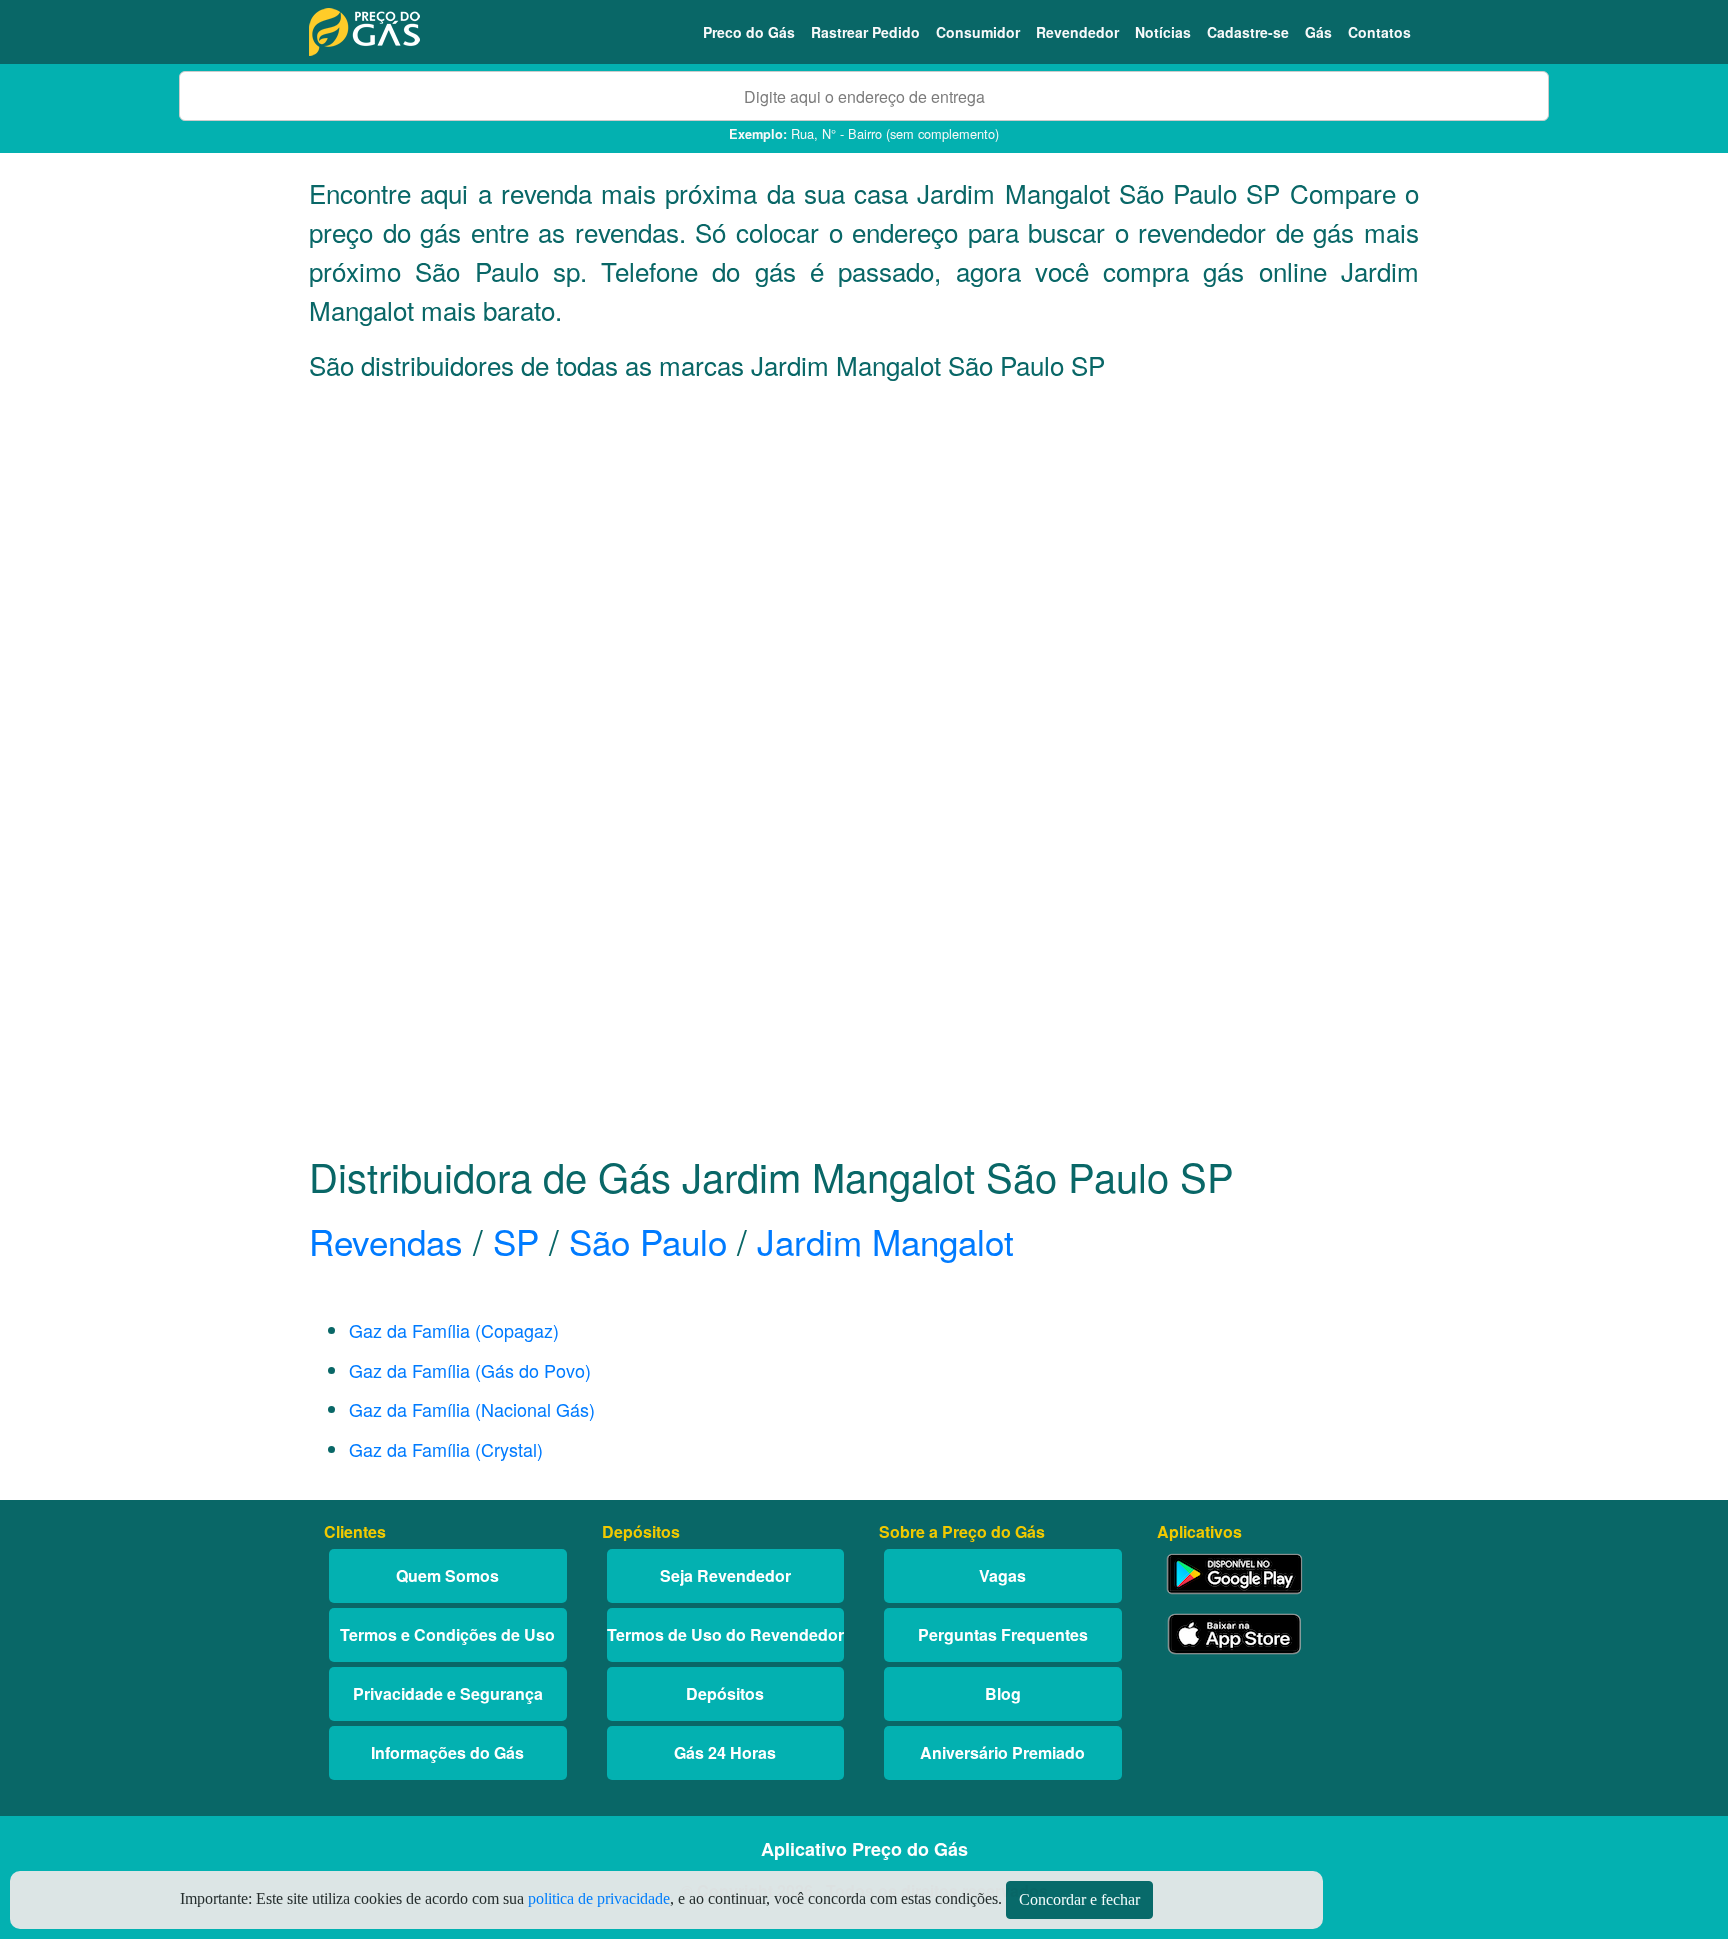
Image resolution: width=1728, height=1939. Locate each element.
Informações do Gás (447, 1752)
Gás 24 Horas (725, 1752)
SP (516, 1241)
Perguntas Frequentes (1003, 1634)
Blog (1003, 1693)
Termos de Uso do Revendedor (725, 1634)
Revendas (386, 1241)
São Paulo (648, 1241)
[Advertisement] (864, 595)
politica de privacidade (599, 1898)
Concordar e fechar (1079, 1899)
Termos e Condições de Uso (447, 1634)
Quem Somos (447, 1575)
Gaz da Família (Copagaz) (454, 1330)
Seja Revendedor (725, 1575)
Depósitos (725, 1693)
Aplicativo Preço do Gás (864, 1849)
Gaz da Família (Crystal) (446, 1449)
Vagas (1002, 1575)
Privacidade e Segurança (448, 1693)
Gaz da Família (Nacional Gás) (472, 1409)
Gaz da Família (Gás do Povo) (470, 1370)
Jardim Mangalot (885, 1241)
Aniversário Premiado (1002, 1752)
